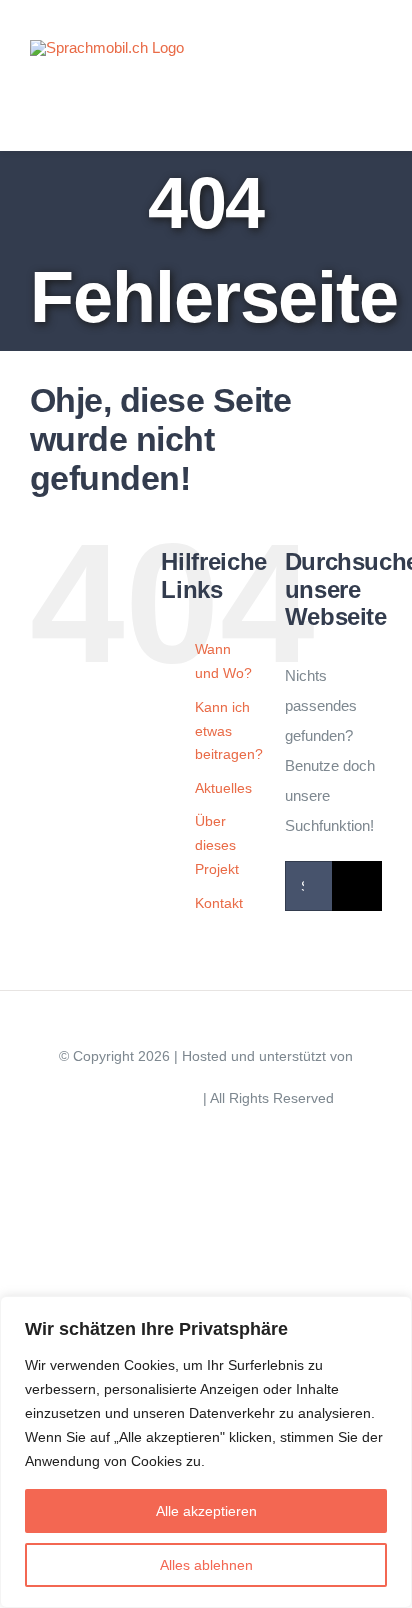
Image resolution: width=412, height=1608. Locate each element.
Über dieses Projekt (217, 845)
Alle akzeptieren (206, 1511)
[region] (206, 1452)
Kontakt (219, 903)
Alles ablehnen (206, 1565)
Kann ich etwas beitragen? (229, 731)
